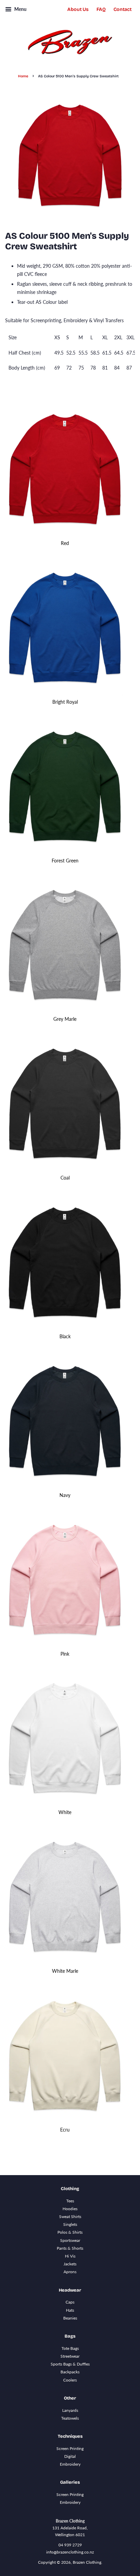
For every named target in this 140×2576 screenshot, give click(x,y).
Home (23, 76)
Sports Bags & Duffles (70, 2364)
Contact (122, 9)
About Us (78, 9)
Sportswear (70, 2240)
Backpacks (70, 2372)
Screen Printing (70, 2448)
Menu (20, 9)
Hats (70, 2310)
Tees (70, 2201)
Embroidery (70, 2464)
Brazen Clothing (87, 2562)
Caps (70, 2302)
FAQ (101, 9)
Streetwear (70, 2356)
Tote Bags (70, 2348)
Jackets (70, 2264)
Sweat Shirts (70, 2216)
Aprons (70, 2272)
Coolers (70, 2380)
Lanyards (70, 2410)
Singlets (70, 2224)
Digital (70, 2456)
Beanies (70, 2318)
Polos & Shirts (70, 2232)
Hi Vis (70, 2256)
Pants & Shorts (70, 2248)
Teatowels (70, 2418)
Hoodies (70, 2209)
